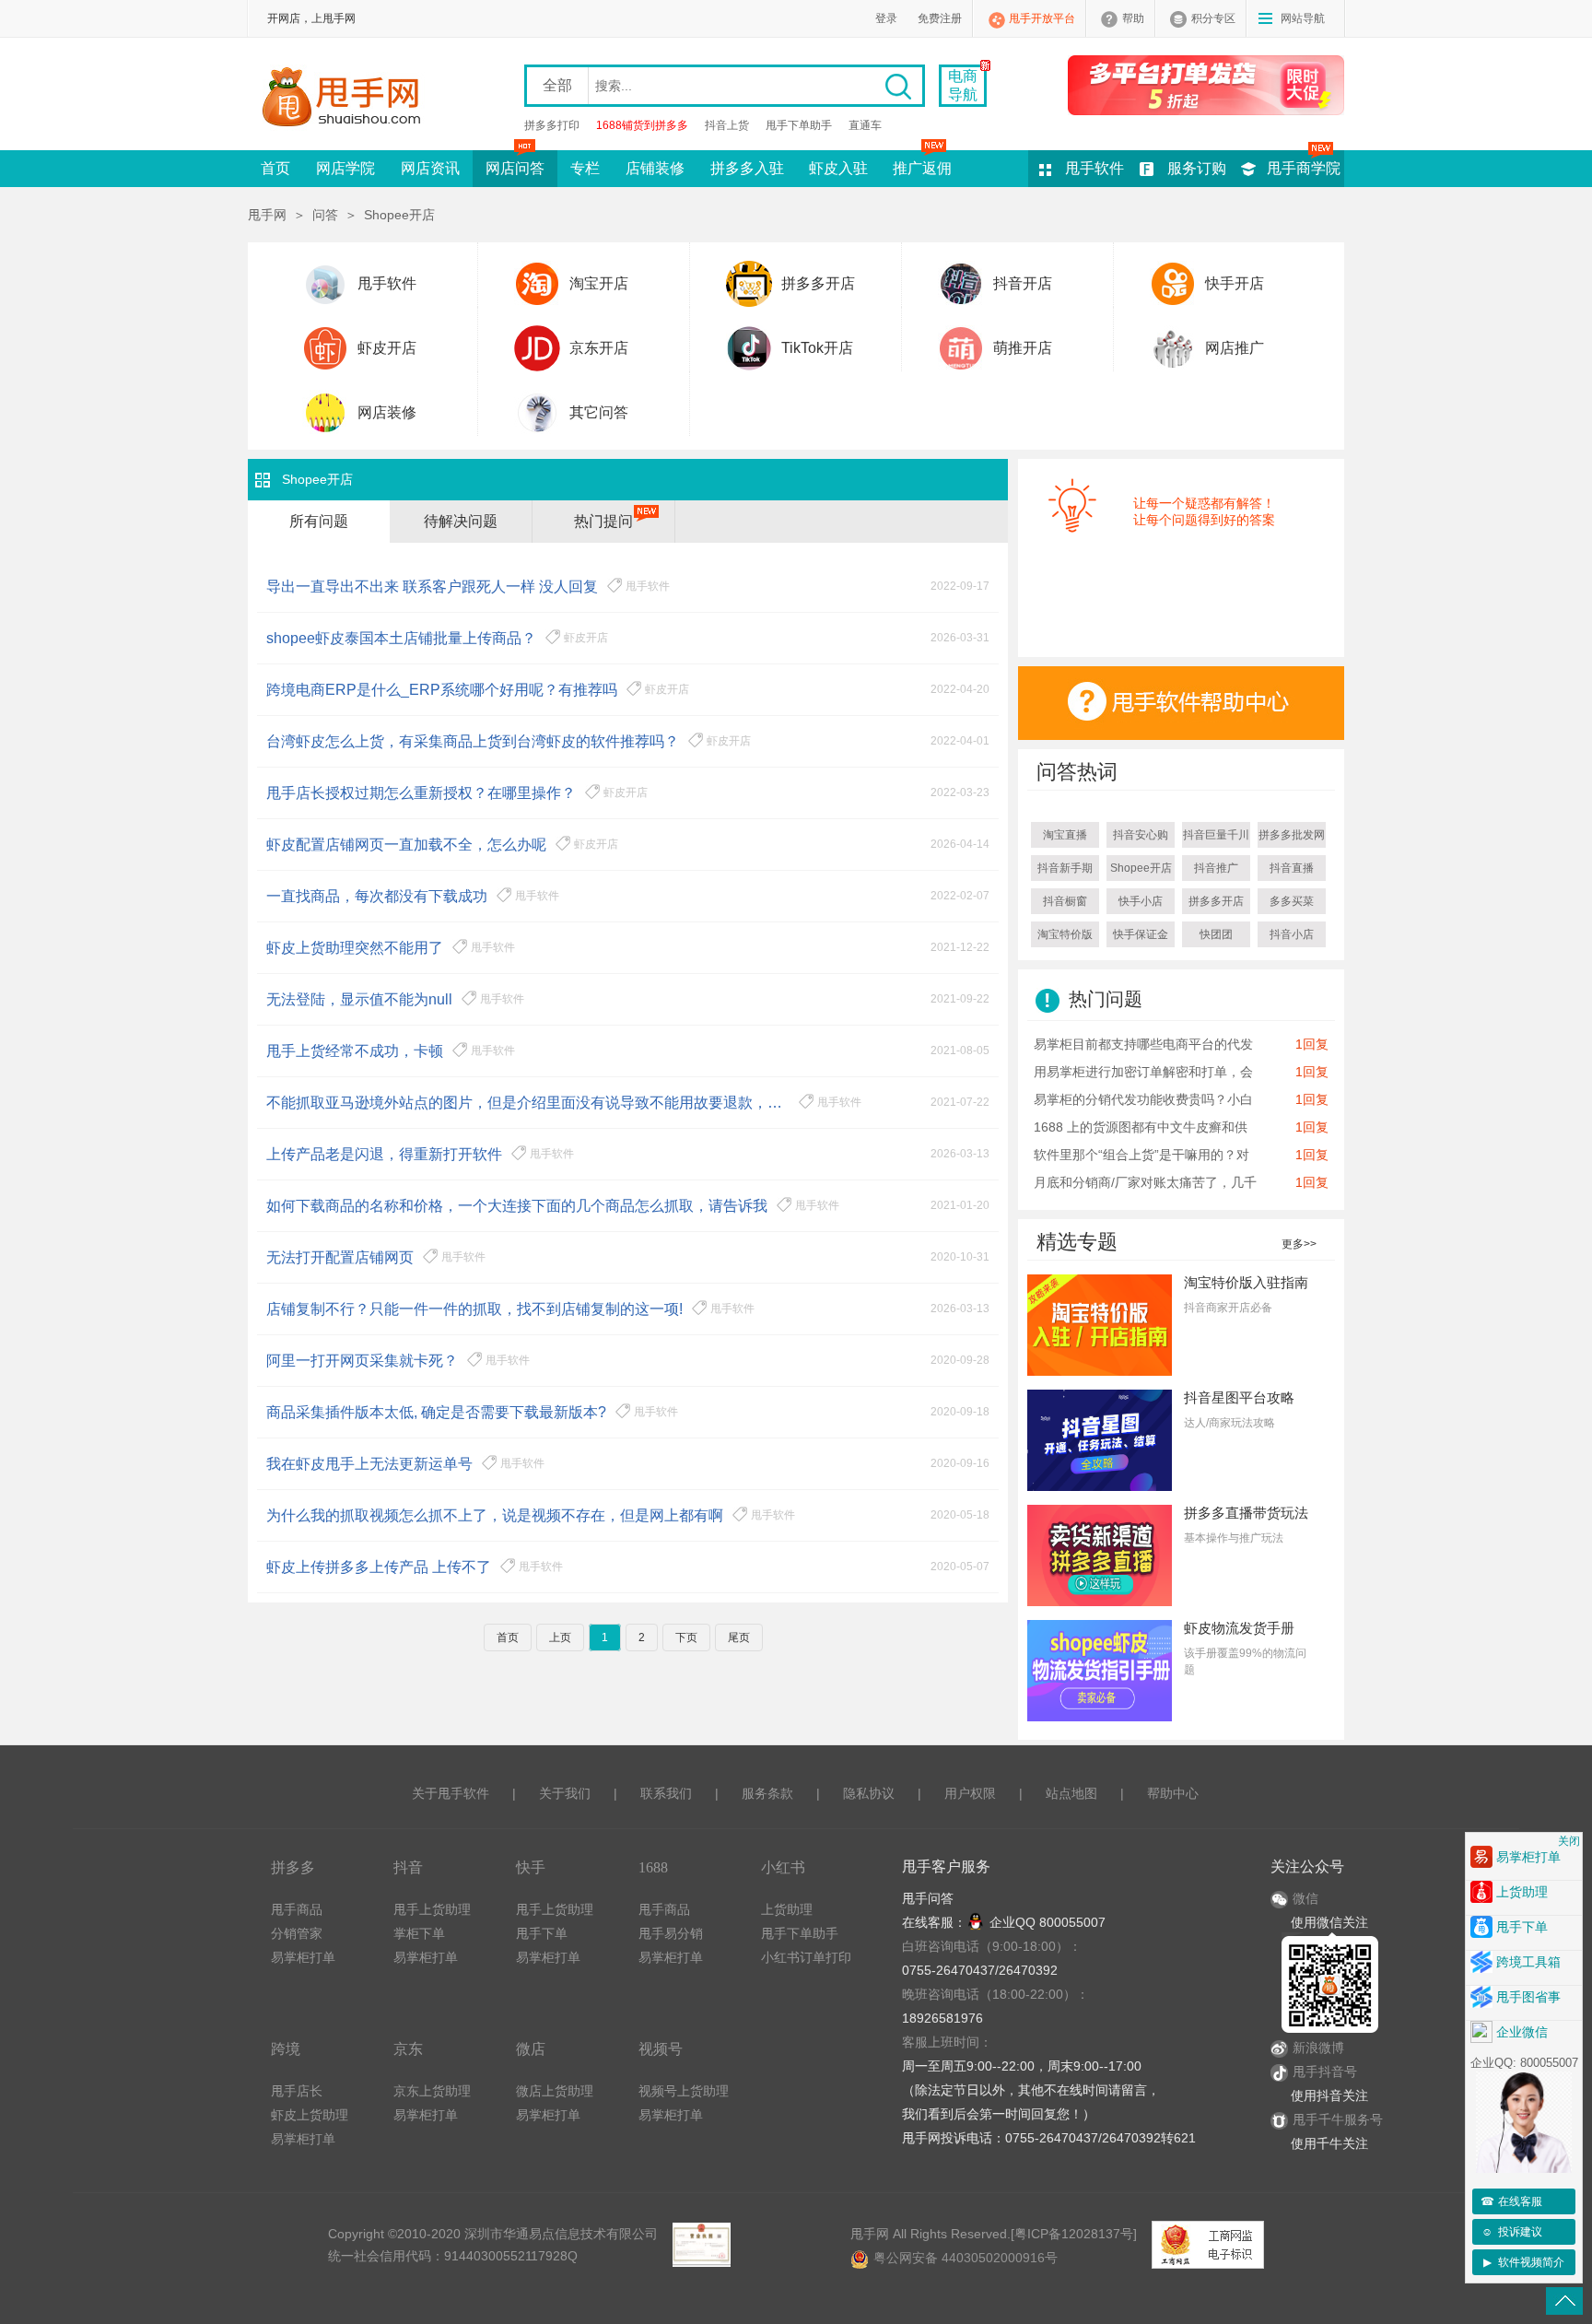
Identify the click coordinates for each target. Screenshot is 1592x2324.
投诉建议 (1512, 2232)
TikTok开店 (817, 348)
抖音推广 (1216, 868)
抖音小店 (1292, 934)
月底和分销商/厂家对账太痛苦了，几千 (1145, 1182)
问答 (325, 215)
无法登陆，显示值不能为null (359, 999)
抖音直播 (1292, 868)
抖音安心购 (1141, 835)
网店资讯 (430, 168)
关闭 (1569, 1841)
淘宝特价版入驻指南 (1246, 1282)
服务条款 (767, 1793)
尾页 (739, 1637)
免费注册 (940, 18)
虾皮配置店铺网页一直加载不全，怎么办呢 (406, 845)
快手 (531, 1867)
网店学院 (345, 168)
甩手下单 (542, 1933)
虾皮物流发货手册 (1239, 1628)
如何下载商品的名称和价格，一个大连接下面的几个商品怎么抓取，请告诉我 (517, 1206)
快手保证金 (1141, 934)
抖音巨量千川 (1216, 835)
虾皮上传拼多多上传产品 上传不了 (379, 1567)
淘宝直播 (1065, 835)
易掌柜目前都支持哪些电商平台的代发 (1143, 1044)
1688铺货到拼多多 (642, 125)
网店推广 (1235, 348)
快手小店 (1141, 901)
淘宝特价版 (1065, 934)
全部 (557, 85)
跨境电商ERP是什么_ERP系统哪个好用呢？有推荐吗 (442, 690)
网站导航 (1303, 18)
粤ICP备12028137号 (1074, 2234)
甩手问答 (928, 1898)
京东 (408, 2049)
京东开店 (599, 348)
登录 (886, 18)
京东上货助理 (432, 2091)
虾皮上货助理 (310, 2115)
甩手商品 (297, 1909)
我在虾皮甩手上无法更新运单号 (369, 1464)
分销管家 (297, 1933)
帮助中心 (1173, 1793)
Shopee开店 (1141, 868)
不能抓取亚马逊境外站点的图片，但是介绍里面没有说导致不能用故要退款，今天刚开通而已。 (528, 1103)
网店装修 (387, 412)
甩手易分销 (671, 1933)
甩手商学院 (1304, 168)
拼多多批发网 (1292, 835)
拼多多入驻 (747, 168)
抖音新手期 (1065, 868)
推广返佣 (922, 168)
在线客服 (1512, 2201)
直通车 (865, 125)
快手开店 (1235, 283)
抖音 (408, 1867)
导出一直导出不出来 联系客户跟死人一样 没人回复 (432, 587)
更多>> (1299, 1244)
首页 (275, 168)
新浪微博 (1318, 2048)
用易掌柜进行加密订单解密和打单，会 (1143, 1072)
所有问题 (319, 521)
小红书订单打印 (806, 1957)
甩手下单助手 (799, 125)
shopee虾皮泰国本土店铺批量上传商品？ (401, 638)
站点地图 (1071, 1793)
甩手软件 (1094, 168)
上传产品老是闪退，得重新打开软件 (384, 1154)
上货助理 (787, 1909)
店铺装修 (655, 168)
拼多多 (293, 1867)
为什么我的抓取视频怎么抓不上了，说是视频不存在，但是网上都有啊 (495, 1515)
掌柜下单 (419, 1933)
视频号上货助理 (684, 2091)
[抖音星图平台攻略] (1100, 1439)
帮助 (1133, 18)
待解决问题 (461, 521)
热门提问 (603, 521)
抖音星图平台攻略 (1239, 1397)
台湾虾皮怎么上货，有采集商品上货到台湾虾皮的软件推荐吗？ (473, 741)
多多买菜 (1292, 901)
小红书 (783, 1867)
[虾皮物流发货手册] (1100, 1670)
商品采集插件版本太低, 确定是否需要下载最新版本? (436, 1412)
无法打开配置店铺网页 (340, 1257)
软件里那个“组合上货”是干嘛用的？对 (1141, 1155)
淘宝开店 (599, 283)
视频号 (661, 2049)
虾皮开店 (387, 348)
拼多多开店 (818, 283)
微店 (531, 2049)
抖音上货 (727, 125)
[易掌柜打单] (1206, 85)
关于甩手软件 (451, 1793)
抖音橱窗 (1065, 901)
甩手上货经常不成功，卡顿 (355, 1051)
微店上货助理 (555, 2091)
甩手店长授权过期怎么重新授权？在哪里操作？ (421, 793)
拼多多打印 (552, 125)
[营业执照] (701, 2245)
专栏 (585, 168)
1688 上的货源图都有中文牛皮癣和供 (1141, 1127)
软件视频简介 (1524, 2262)
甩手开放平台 (1042, 18)
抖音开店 (1023, 283)
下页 (686, 1637)
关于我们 (565, 1793)
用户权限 (970, 1793)
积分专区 (1213, 18)
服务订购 (1197, 168)
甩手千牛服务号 (1338, 2119)
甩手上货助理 (432, 1909)
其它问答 (599, 412)
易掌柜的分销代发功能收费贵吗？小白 (1143, 1099)
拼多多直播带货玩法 (1246, 1513)
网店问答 (515, 168)
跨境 (286, 2049)
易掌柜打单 (303, 1957)
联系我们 (666, 1793)
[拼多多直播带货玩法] (1100, 1555)
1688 (653, 1867)
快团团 (1216, 934)
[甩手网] (347, 99)
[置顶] (1564, 2301)
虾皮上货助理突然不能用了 (355, 948)
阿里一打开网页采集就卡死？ (362, 1361)
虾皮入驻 (838, 168)
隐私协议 (869, 1793)
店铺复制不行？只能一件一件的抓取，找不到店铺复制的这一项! (474, 1309)
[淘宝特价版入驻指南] (1100, 1324)
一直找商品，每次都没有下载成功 (377, 896)
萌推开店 (1023, 348)
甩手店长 (297, 2091)
